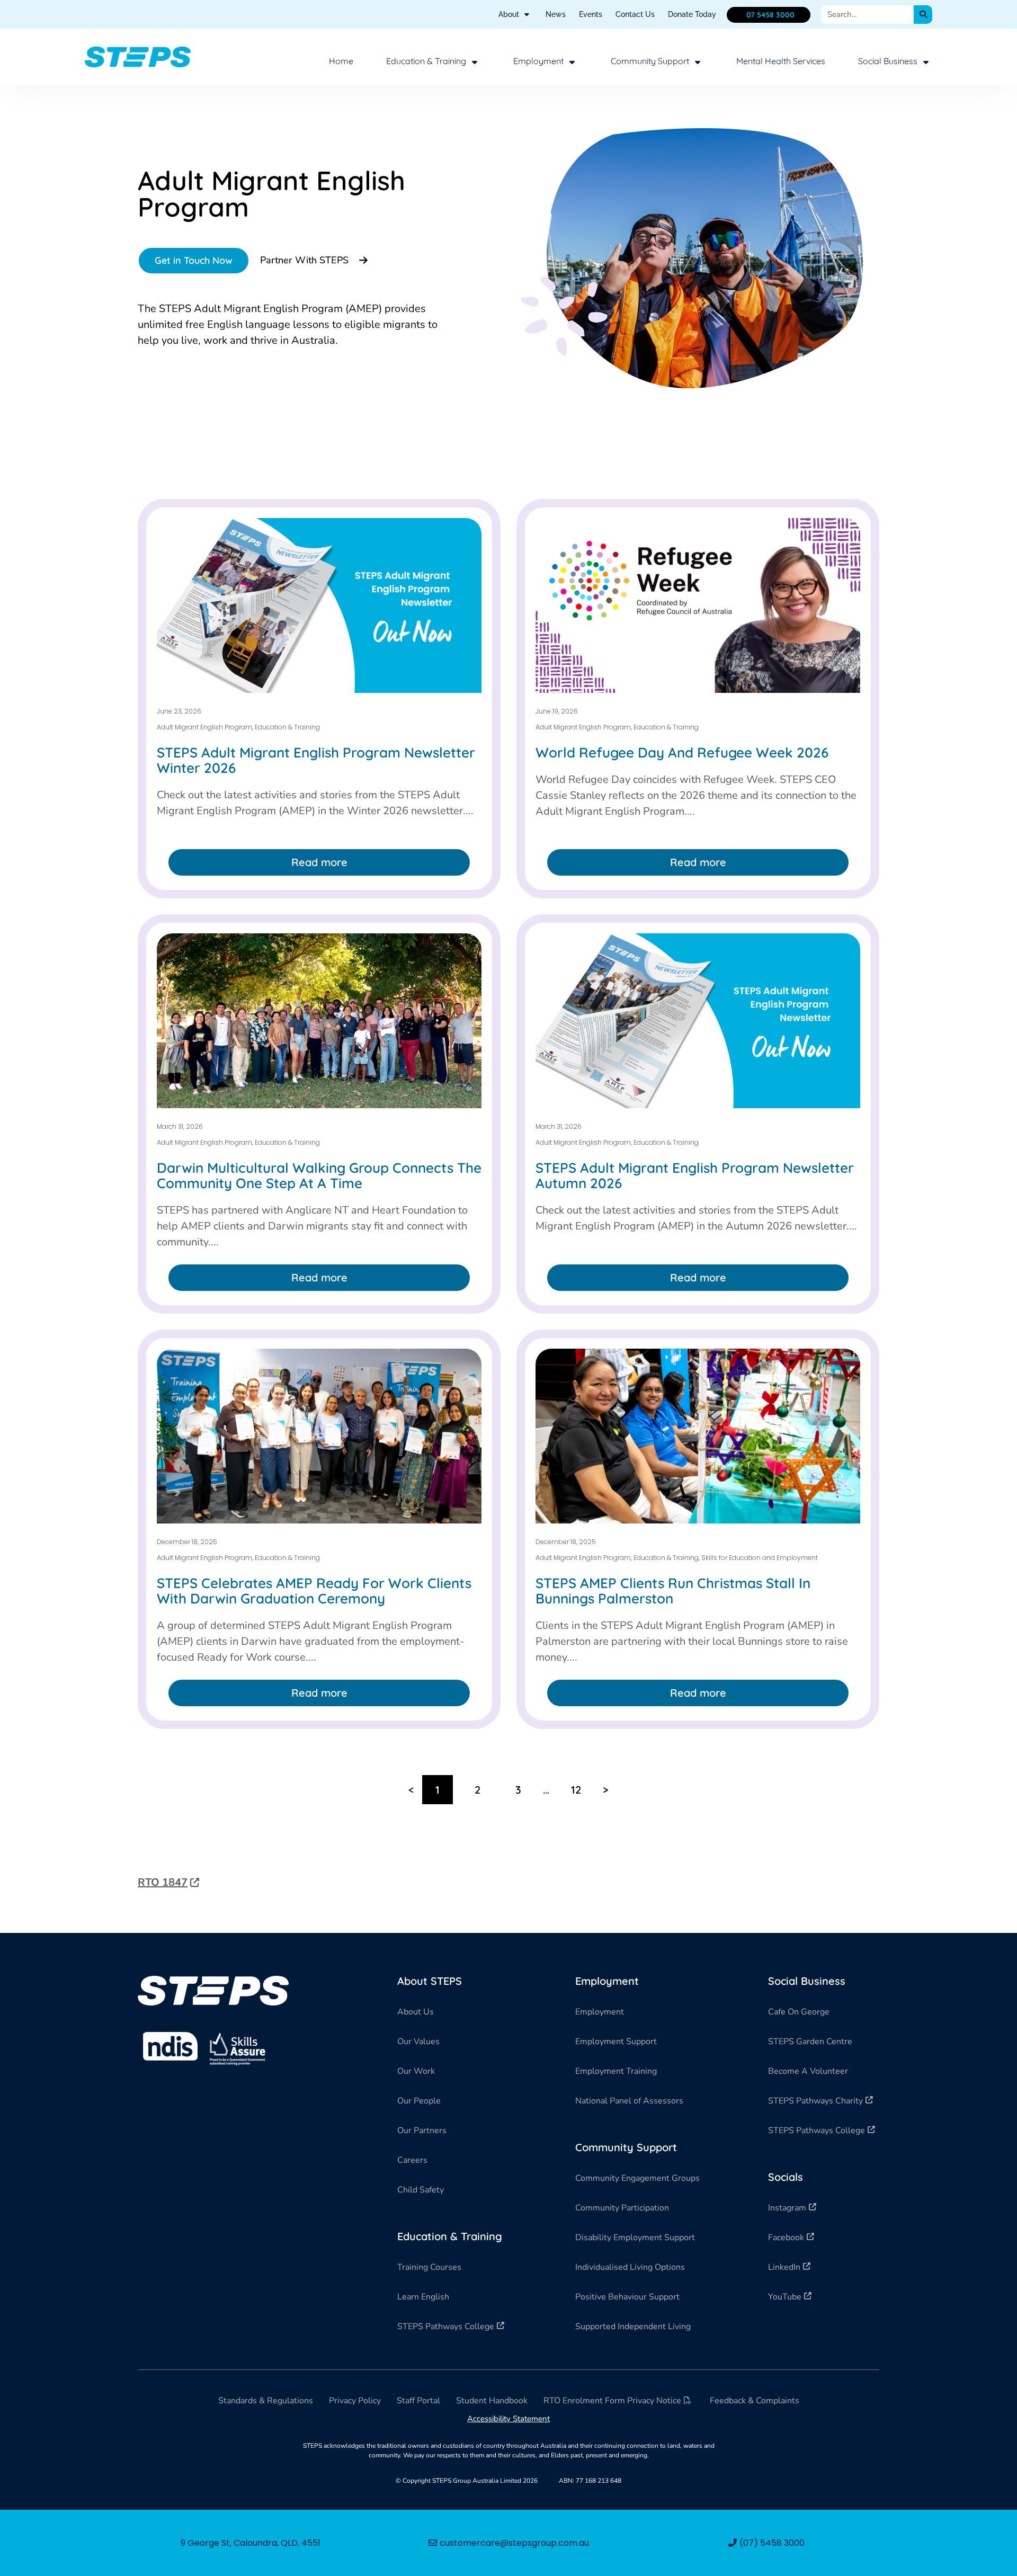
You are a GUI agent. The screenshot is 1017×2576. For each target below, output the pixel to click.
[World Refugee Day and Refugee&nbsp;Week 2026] (698, 605)
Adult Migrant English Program (204, 727)
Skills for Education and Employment (760, 1558)
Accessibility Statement (508, 2419)
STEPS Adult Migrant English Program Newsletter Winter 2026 (316, 760)
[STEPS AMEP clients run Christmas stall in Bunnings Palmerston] (698, 1436)
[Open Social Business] (926, 62)
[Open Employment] (572, 62)
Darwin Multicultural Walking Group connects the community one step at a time (319, 1175)
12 (582, 1786)
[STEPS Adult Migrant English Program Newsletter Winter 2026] (319, 605)
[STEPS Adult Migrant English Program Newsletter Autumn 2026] (698, 1021)
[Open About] (527, 15)
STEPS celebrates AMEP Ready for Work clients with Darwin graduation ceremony (314, 1591)
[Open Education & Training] (475, 62)
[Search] (923, 15)
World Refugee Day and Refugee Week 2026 (682, 752)
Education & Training (287, 727)
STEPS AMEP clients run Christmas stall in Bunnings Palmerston (673, 1591)
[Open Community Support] (698, 62)
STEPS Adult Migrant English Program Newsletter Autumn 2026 (695, 1175)
